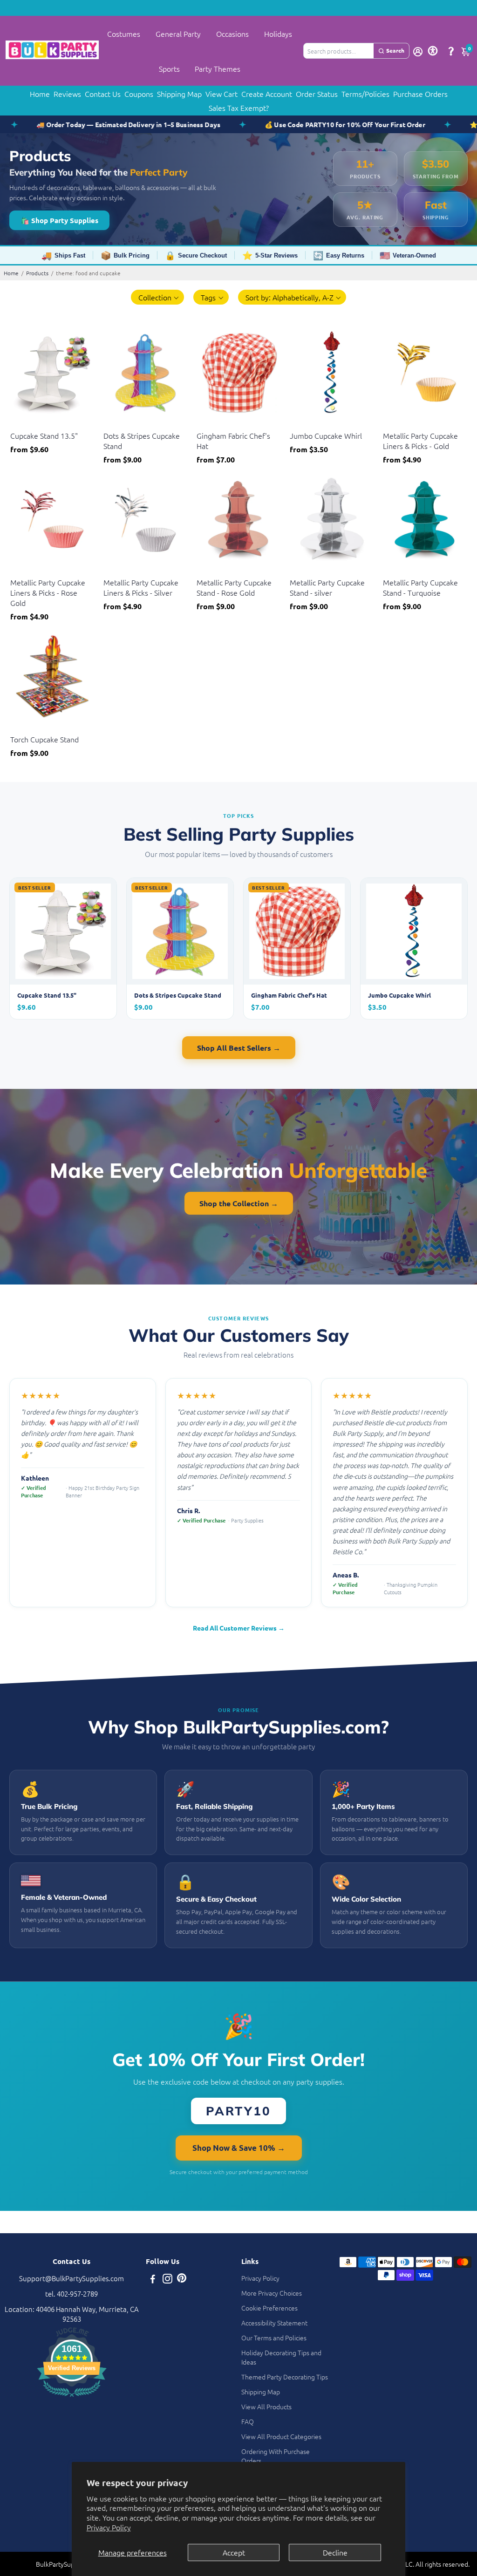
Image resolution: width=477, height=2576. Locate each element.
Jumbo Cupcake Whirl (326, 435)
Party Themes (218, 68)
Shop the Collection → (239, 1203)
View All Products (266, 2406)
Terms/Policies (365, 94)
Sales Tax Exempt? (239, 108)
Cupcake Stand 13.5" (44, 435)
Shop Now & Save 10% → (239, 2148)
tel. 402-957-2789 (72, 2294)
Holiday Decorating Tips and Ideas (281, 2357)
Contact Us (103, 94)
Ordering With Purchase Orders (276, 2456)
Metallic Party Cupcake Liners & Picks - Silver (141, 587)
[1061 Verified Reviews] (72, 2398)
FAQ (248, 2421)
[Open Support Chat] (451, 51)
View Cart (221, 94)
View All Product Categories (281, 2436)
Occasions (232, 34)
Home (40, 94)
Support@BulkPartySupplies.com (72, 2278)
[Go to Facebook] (153, 2280)
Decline (335, 2552)
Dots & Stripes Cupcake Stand (142, 441)
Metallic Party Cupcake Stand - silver (327, 587)
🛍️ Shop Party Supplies (59, 220)
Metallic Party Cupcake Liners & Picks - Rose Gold (48, 592)
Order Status (317, 94)
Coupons (139, 94)
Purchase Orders (420, 94)
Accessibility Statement (274, 2323)
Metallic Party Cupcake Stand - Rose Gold (234, 587)
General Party (178, 34)
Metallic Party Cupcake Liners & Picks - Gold (420, 441)
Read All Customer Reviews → (239, 1628)
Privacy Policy (109, 2527)
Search (395, 50)
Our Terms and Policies (274, 2338)
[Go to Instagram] (167, 2280)
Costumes (124, 34)
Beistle (19, 424)
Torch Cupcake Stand (44, 739)
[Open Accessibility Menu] (433, 51)
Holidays (278, 34)
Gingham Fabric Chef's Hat (233, 441)
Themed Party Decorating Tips (285, 2377)
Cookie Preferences (269, 2308)
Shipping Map (179, 94)
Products (37, 273)
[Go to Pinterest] (182, 2280)
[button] (158, 297)
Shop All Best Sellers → (239, 1048)
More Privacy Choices (272, 2293)
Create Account (267, 94)
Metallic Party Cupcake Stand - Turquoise (420, 587)
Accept (234, 2552)
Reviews (67, 94)
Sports (169, 68)
